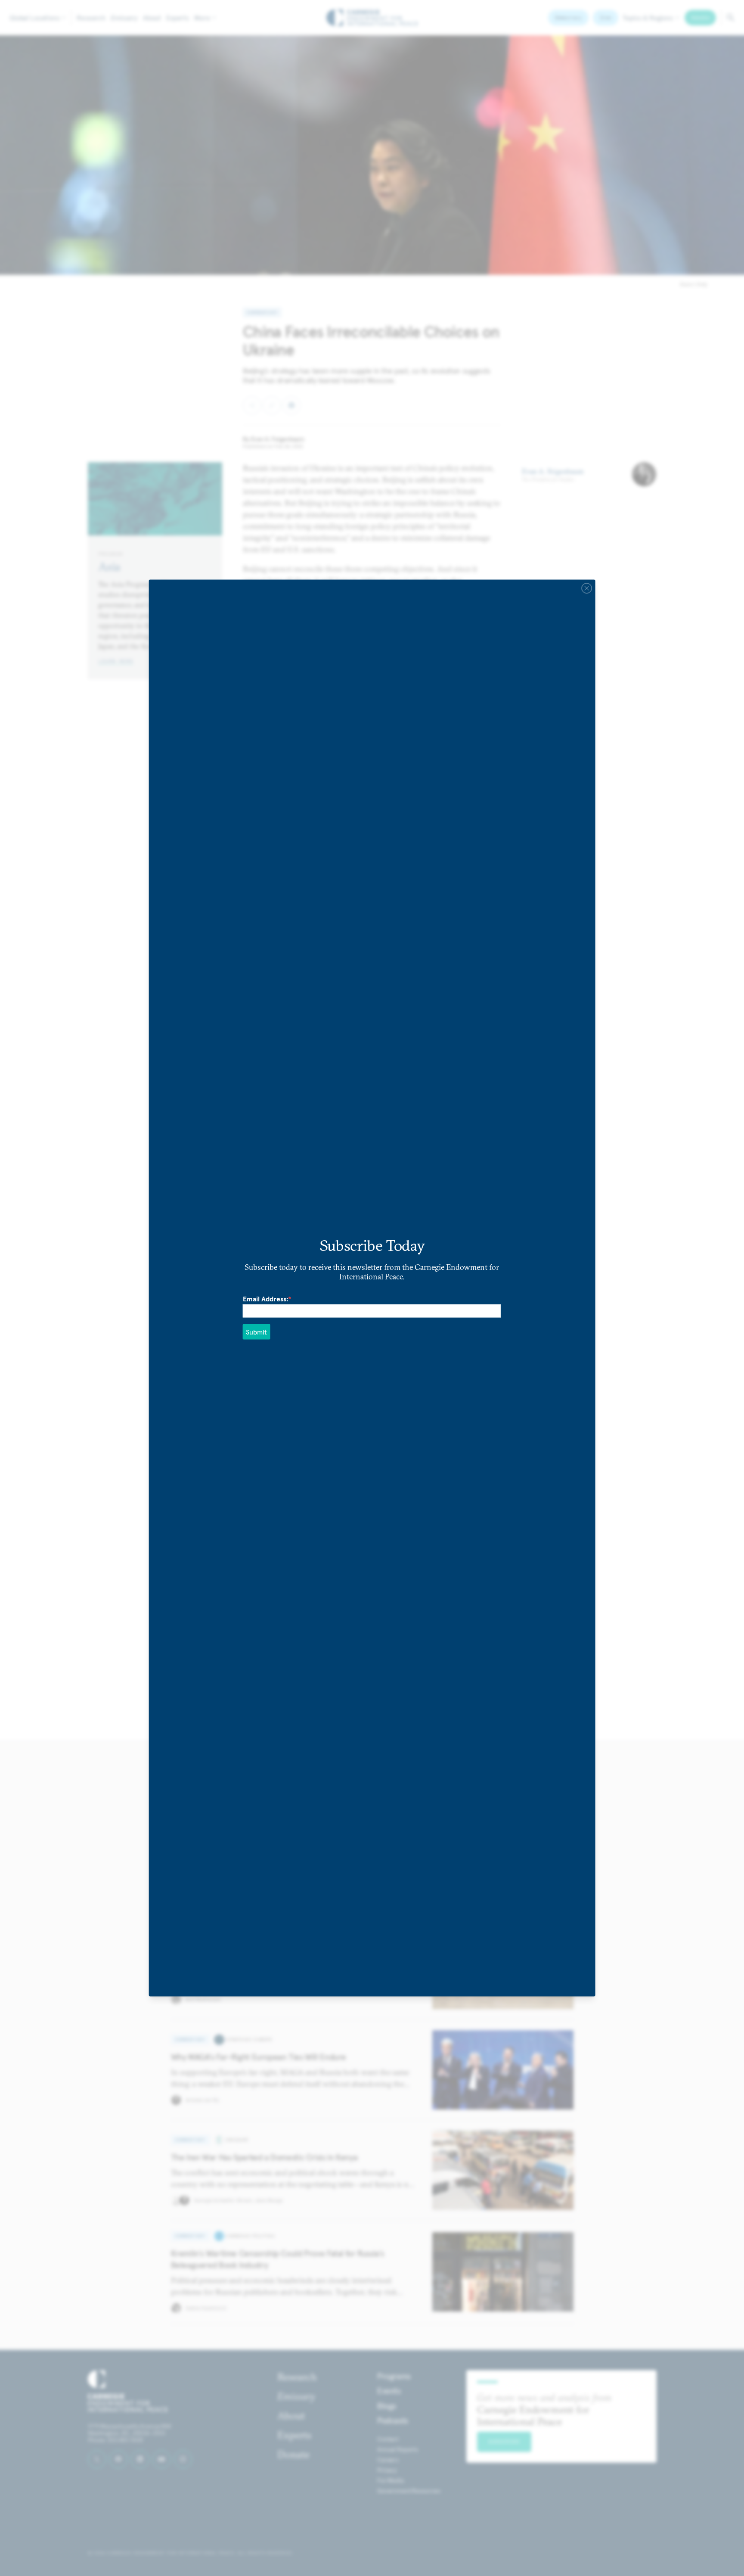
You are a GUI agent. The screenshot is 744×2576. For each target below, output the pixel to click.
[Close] (586, 588)
